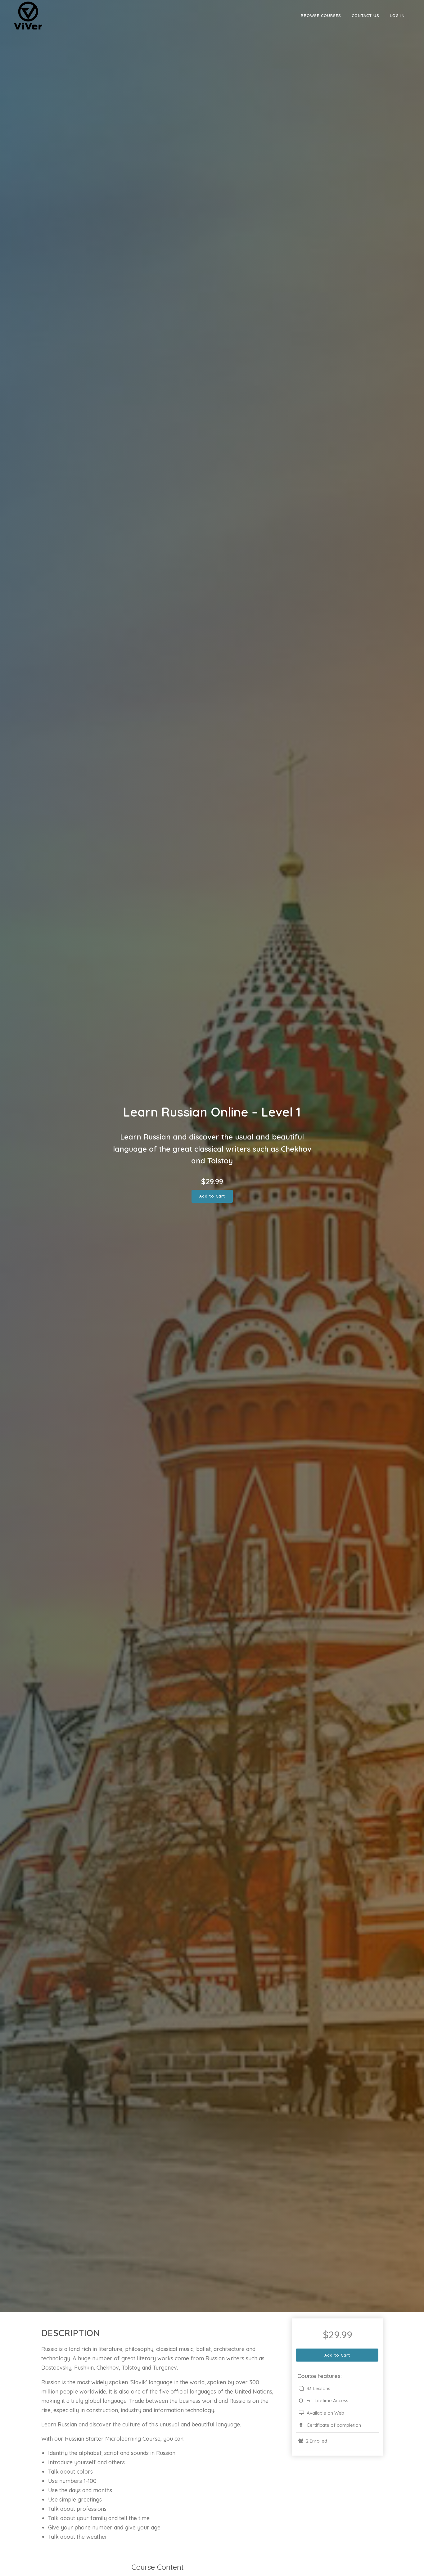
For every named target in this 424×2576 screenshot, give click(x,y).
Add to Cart (212, 1196)
